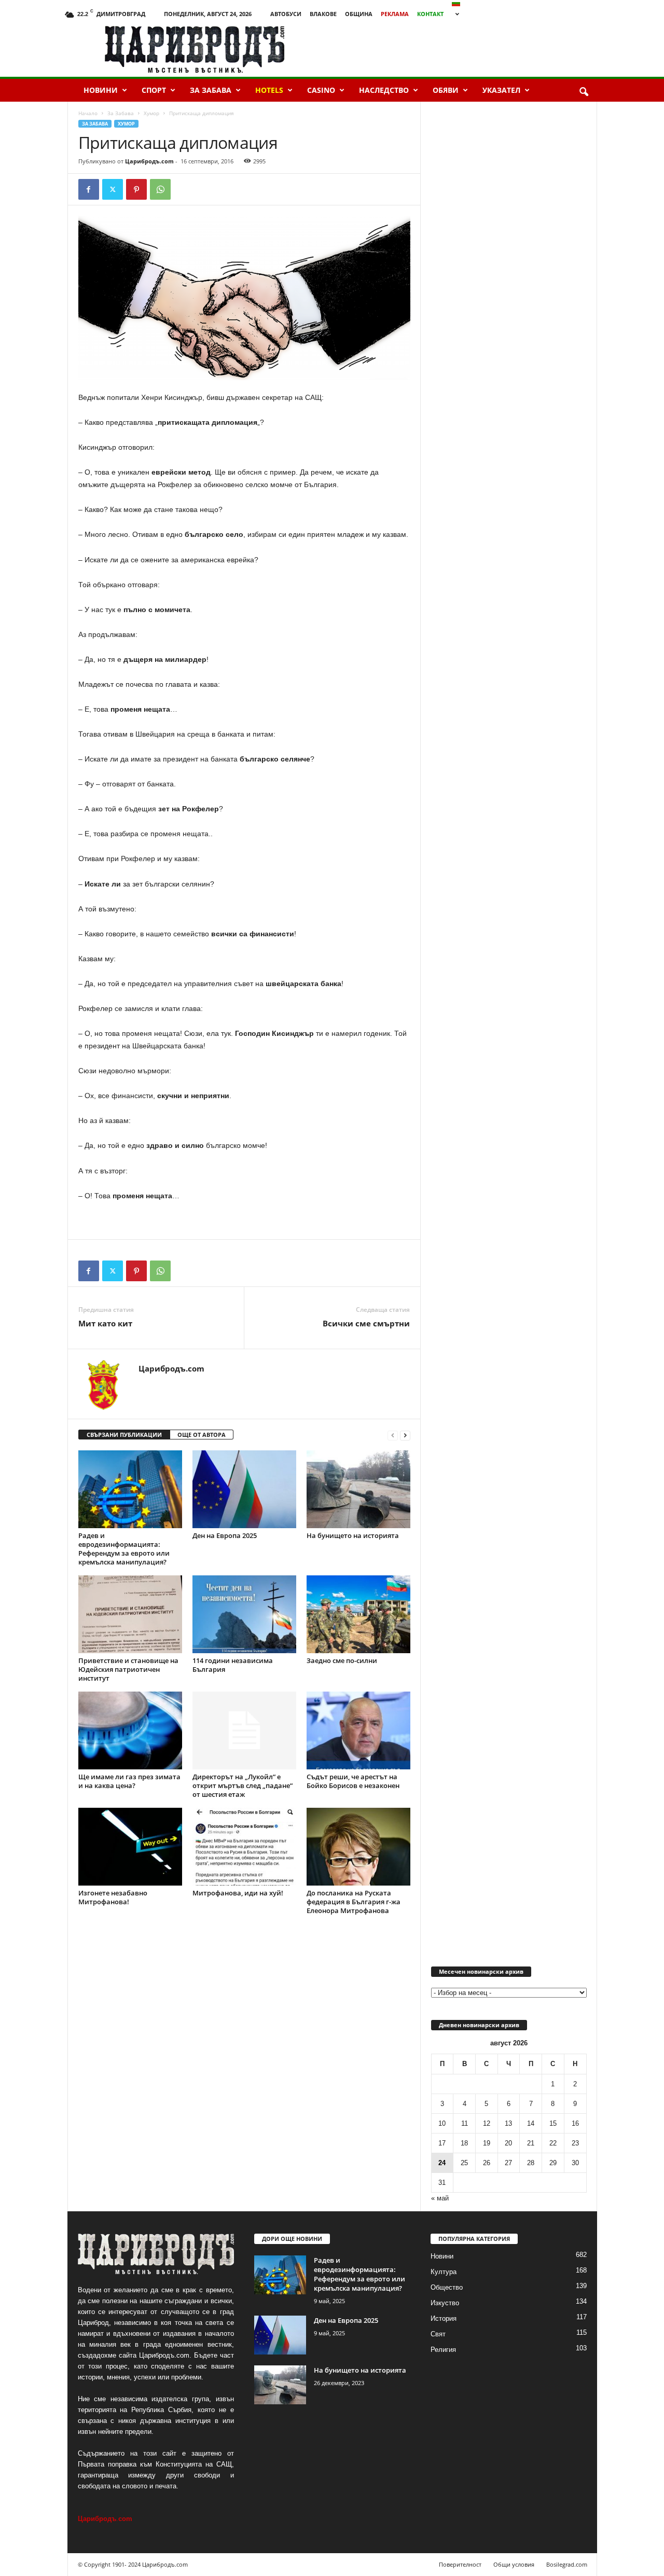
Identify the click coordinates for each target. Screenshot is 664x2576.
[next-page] (405, 1435)
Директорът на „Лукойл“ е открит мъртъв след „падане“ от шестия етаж (243, 1785)
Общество (447, 2287)
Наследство (384, 90)
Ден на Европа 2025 (225, 1535)
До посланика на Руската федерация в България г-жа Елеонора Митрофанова (354, 1902)
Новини (101, 90)
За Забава (211, 90)
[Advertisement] (478, 49)
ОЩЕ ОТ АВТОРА (202, 1435)
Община (359, 14)
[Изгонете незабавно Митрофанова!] (130, 1847)
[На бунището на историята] (358, 1489)
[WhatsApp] (160, 189)
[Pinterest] (136, 189)
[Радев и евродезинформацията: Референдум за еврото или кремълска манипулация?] (130, 1489)
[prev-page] (393, 1435)
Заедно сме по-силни (342, 1660)
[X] (113, 189)
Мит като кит (105, 1323)
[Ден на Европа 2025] (244, 1489)
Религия (443, 2350)
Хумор (151, 113)
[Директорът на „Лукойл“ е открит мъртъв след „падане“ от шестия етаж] (244, 1730)
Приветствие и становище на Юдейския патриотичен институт (128, 1669)
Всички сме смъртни (366, 1323)
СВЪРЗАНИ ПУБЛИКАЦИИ (124, 1435)
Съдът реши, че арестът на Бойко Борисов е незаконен (353, 1781)
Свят (438, 2334)
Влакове (323, 14)
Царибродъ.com (149, 161)
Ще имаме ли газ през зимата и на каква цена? (129, 1781)
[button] (584, 92)
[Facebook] (89, 189)
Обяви (446, 90)
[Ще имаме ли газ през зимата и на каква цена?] (130, 1730)
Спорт (154, 90)
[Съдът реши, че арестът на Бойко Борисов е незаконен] (358, 1730)
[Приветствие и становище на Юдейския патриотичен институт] (130, 1614)
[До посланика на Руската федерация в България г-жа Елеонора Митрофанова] (358, 1847)
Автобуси (286, 14)
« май (440, 2198)
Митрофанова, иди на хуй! (238, 1893)
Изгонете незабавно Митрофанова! (113, 1897)
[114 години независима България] (244, 1614)
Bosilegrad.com (567, 2564)
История (444, 2318)
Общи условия (514, 2564)
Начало (88, 113)
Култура (444, 2272)
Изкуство (445, 2303)
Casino (321, 90)
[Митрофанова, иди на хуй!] (244, 1847)
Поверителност (460, 2564)
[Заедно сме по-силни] (358, 1614)
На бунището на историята (353, 1535)
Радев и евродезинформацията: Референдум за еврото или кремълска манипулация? (124, 1549)
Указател (501, 90)
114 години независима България (233, 1665)
